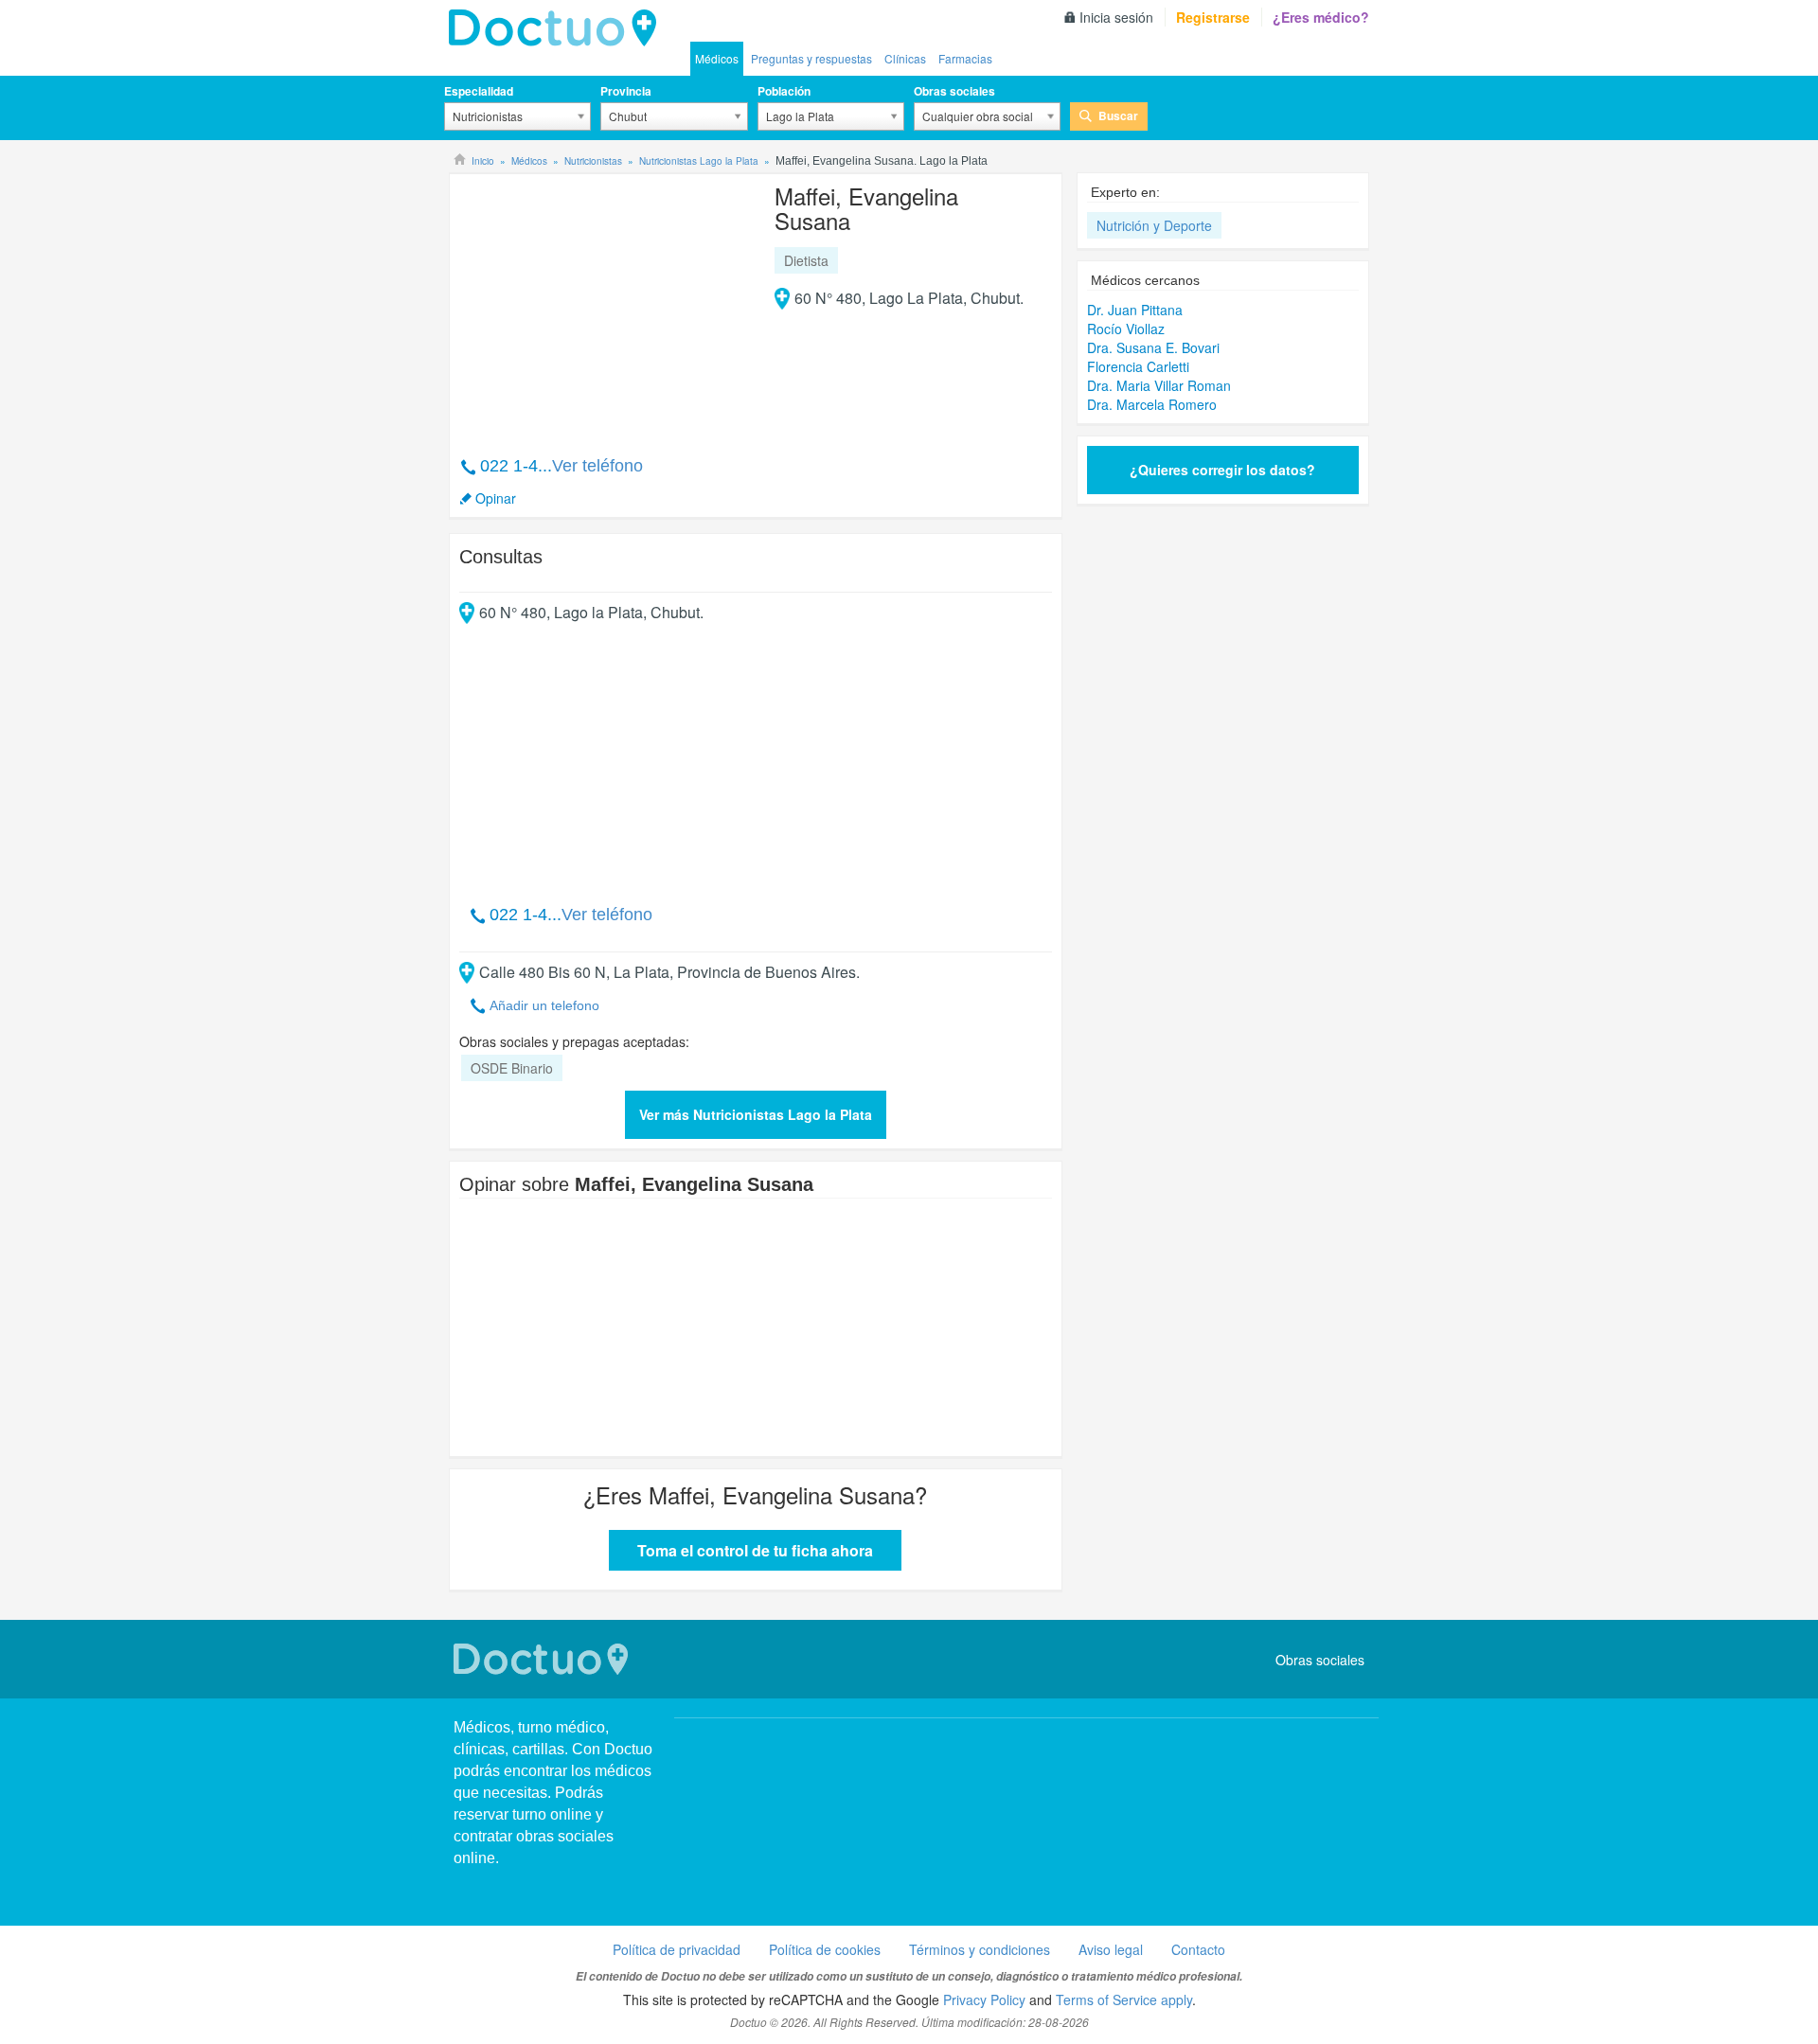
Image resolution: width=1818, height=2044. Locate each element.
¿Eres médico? (1321, 17)
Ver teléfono (597, 466)
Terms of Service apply (1124, 2000)
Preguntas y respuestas (811, 58)
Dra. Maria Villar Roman (1159, 385)
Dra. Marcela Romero (1152, 404)
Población (784, 91)
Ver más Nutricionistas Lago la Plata (756, 1114)
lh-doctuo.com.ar (558, 28)
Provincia (626, 91)
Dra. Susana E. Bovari (1153, 347)
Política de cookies (825, 1949)
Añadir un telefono (544, 1005)
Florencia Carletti (1138, 366)
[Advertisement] (604, 305)
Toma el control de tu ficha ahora (755, 1550)
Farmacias (965, 58)
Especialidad (479, 91)
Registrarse (1213, 17)
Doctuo (544, 1659)
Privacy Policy (984, 2000)
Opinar (496, 498)
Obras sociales (954, 91)
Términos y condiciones (980, 1949)
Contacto (1198, 1949)
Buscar (1118, 116)
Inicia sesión (1116, 17)
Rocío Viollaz (1126, 329)
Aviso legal (1111, 1949)
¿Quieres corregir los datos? (1222, 470)
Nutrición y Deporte (1154, 225)
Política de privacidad (677, 1949)
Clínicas (905, 58)
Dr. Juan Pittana (1135, 310)
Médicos (717, 58)
